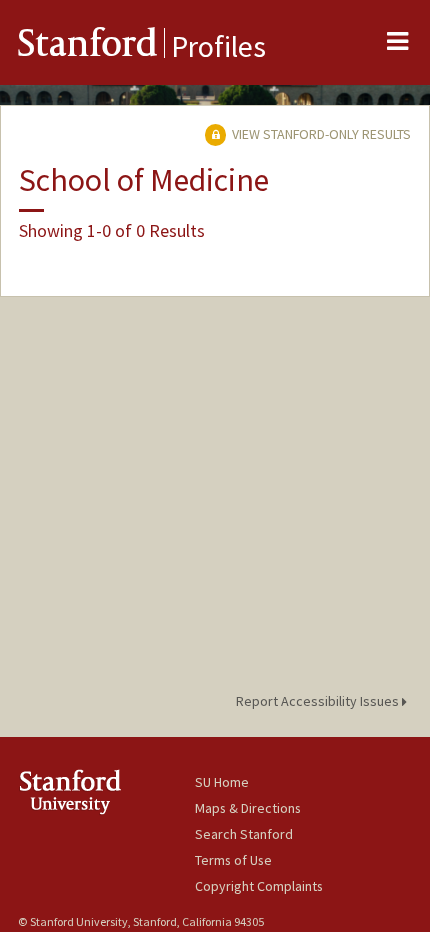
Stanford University (106, 791)
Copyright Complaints (259, 886)
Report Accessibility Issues (319, 701)
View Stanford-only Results (320, 134)
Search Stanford (244, 834)
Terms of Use (233, 860)
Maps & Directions (248, 808)
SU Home (222, 782)
